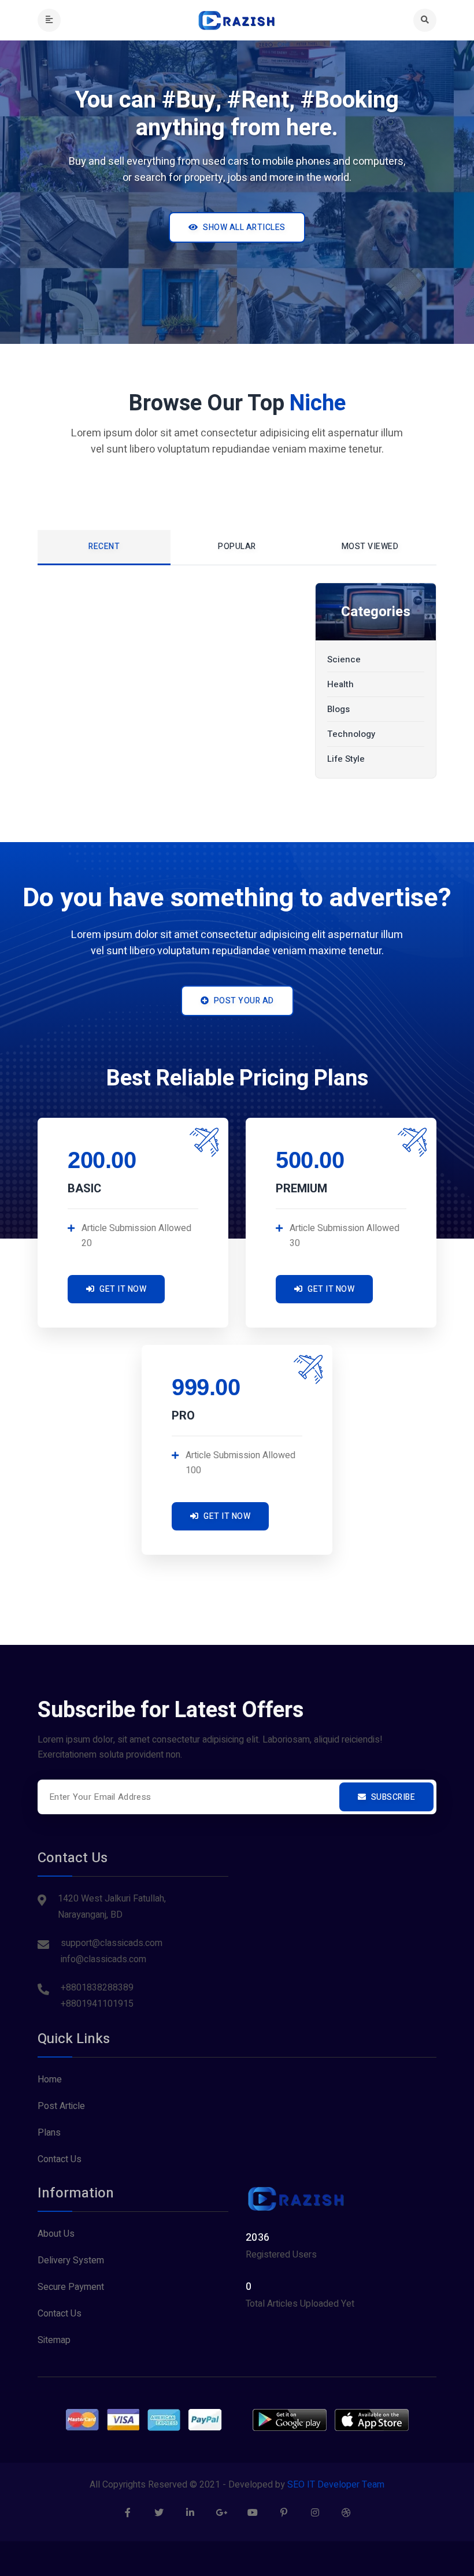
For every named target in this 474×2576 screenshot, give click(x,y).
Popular (237, 546)
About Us (56, 2234)
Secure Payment (71, 2287)
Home (50, 2080)
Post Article (61, 2106)
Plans (49, 2133)
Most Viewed (370, 546)
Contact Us (60, 2159)
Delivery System (71, 2260)
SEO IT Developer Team (336, 2485)
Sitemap (54, 2340)
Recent (104, 546)
